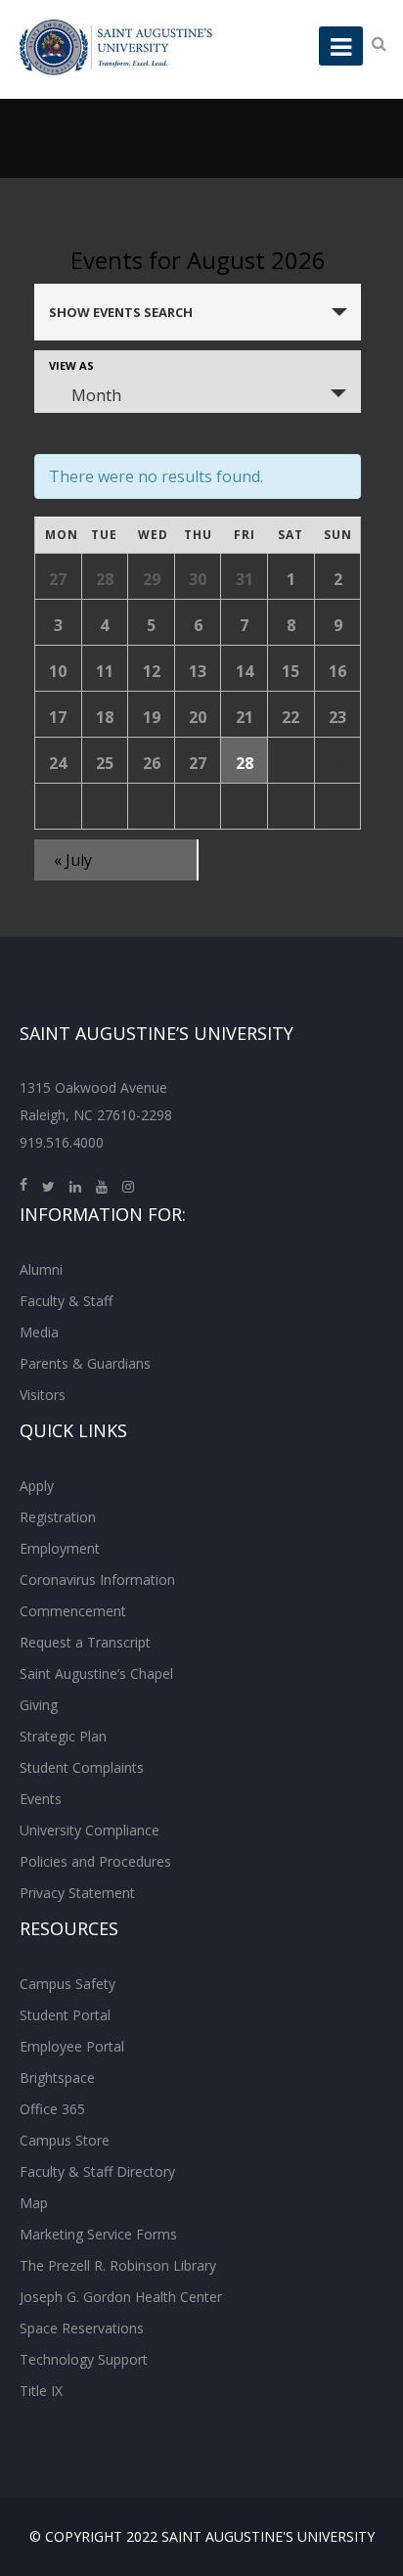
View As (71, 365)
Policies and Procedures (95, 1861)
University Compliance (90, 1830)
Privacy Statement (77, 1893)
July (73, 860)
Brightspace (57, 2078)
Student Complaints (82, 1767)
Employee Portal (72, 2046)
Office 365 (52, 2109)
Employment (60, 1548)
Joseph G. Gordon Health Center (121, 2297)
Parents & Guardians (85, 1363)
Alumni (41, 1269)
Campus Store (65, 2140)
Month (96, 395)
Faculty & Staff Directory (97, 2171)
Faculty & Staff (66, 1301)
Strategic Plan (63, 1736)
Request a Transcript (85, 1642)
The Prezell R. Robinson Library (118, 2265)
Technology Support (84, 2359)
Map (34, 2203)
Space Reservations (82, 2328)
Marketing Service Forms (98, 2234)
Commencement (73, 1611)
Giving (39, 1705)
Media (39, 1332)
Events (41, 1799)
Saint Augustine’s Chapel (96, 1673)
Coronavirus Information (97, 1580)
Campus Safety (67, 1984)
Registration (58, 1517)
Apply (37, 1486)
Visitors (43, 1395)
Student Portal (65, 2015)
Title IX (41, 2391)
